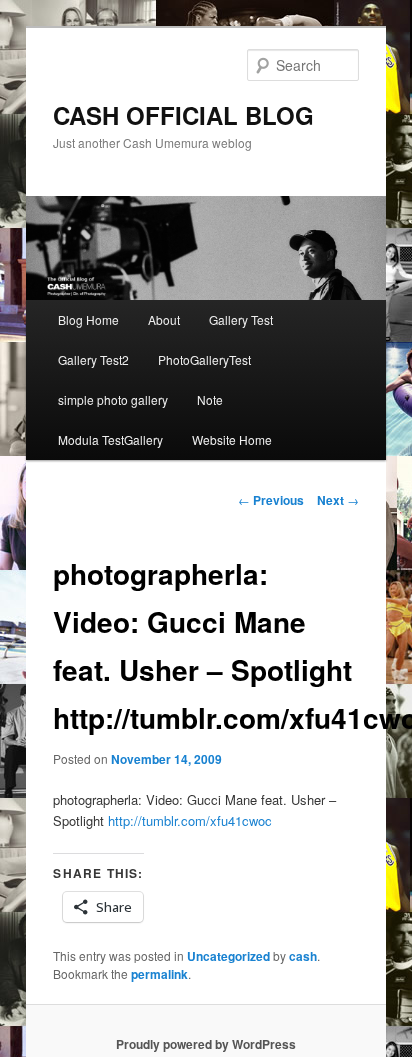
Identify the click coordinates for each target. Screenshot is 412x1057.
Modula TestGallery (110, 439)
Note (210, 399)
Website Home (232, 439)
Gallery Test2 (93, 359)
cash (303, 956)
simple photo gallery (113, 399)
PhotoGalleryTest (204, 359)
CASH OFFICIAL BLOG (183, 115)
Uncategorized (228, 956)
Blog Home (88, 319)
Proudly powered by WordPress (206, 1044)
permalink (159, 974)
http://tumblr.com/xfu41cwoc (190, 820)
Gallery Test (241, 319)
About (164, 319)
